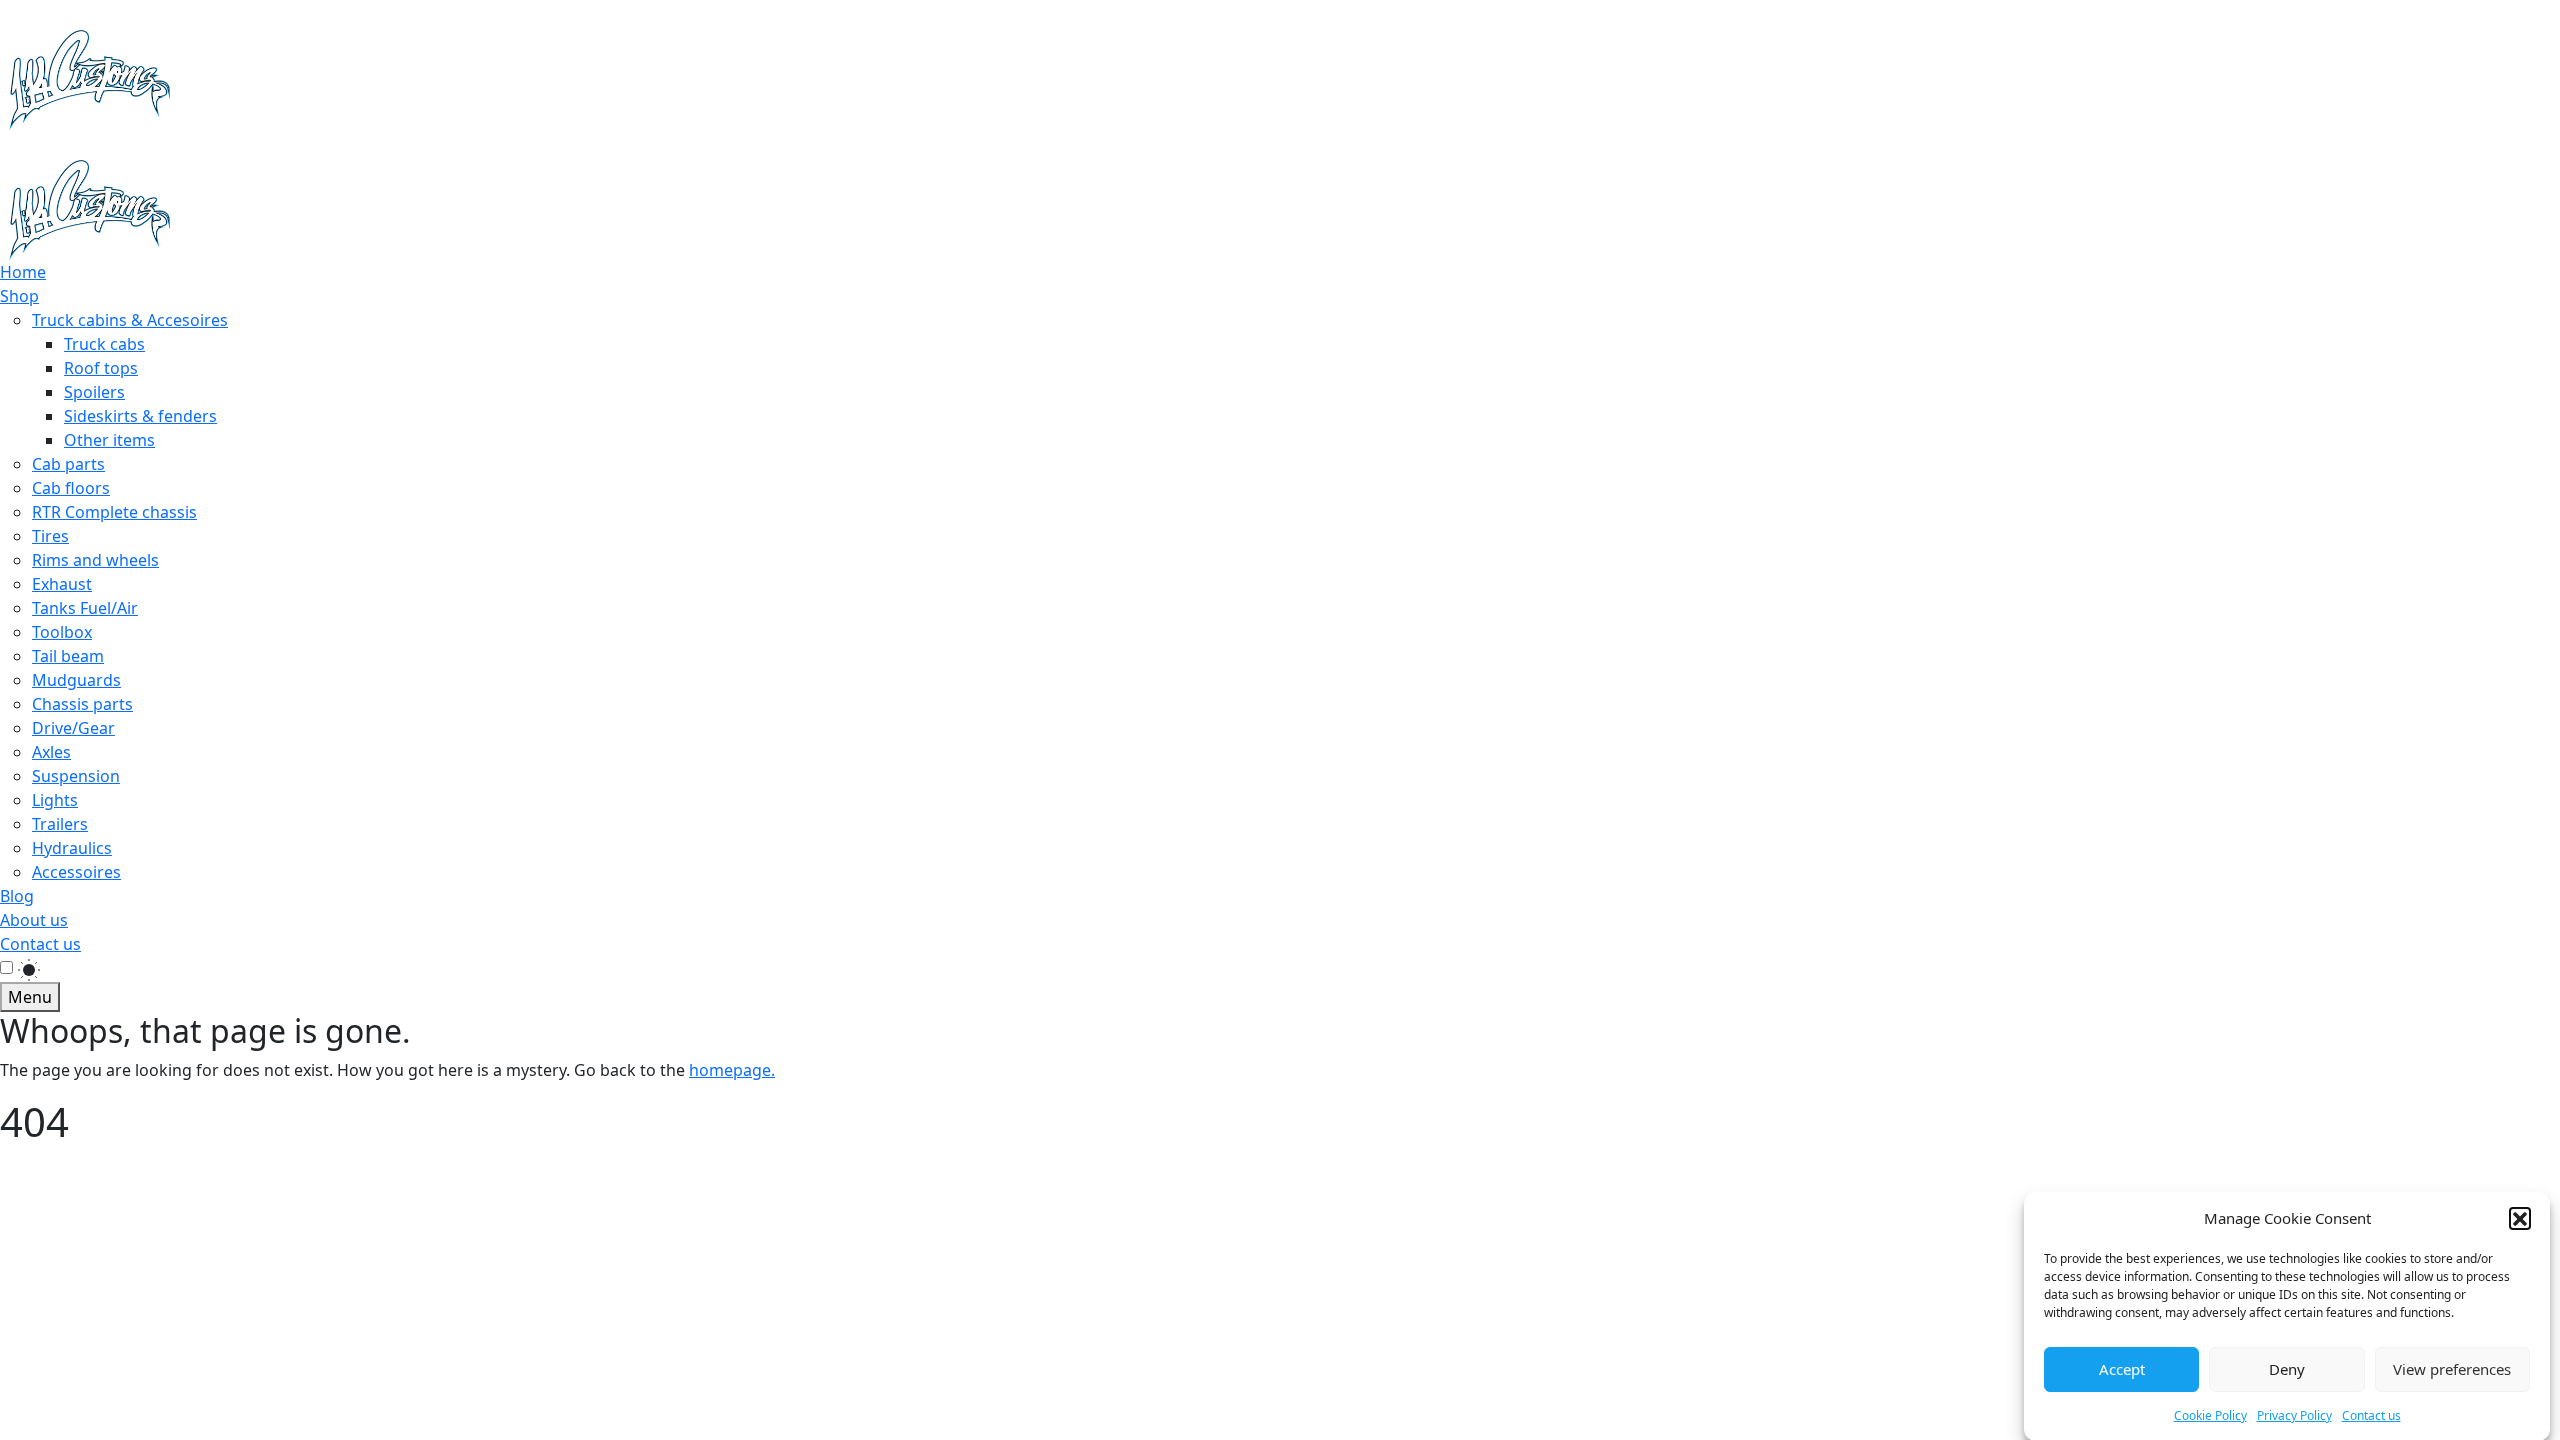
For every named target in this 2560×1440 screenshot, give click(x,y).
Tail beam (68, 656)
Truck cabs (104, 344)
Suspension (76, 776)
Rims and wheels (95, 560)
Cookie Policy (2210, 1414)
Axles (51, 752)
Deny (2287, 1369)
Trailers (60, 824)
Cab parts (68, 464)
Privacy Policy (2294, 1414)
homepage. (732, 1070)
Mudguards (76, 680)
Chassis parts (82, 704)
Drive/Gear (73, 728)
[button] (2520, 1218)
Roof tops (101, 368)
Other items (109, 440)
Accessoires (76, 872)
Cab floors (71, 488)
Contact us (2371, 1414)
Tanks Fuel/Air (85, 608)
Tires (50, 536)
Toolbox (62, 632)
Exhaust (62, 584)
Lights (55, 800)
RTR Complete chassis (114, 512)
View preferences (2452, 1369)
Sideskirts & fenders (140, 416)
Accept (2122, 1369)
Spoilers (94, 392)
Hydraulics (72, 848)
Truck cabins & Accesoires (130, 320)
